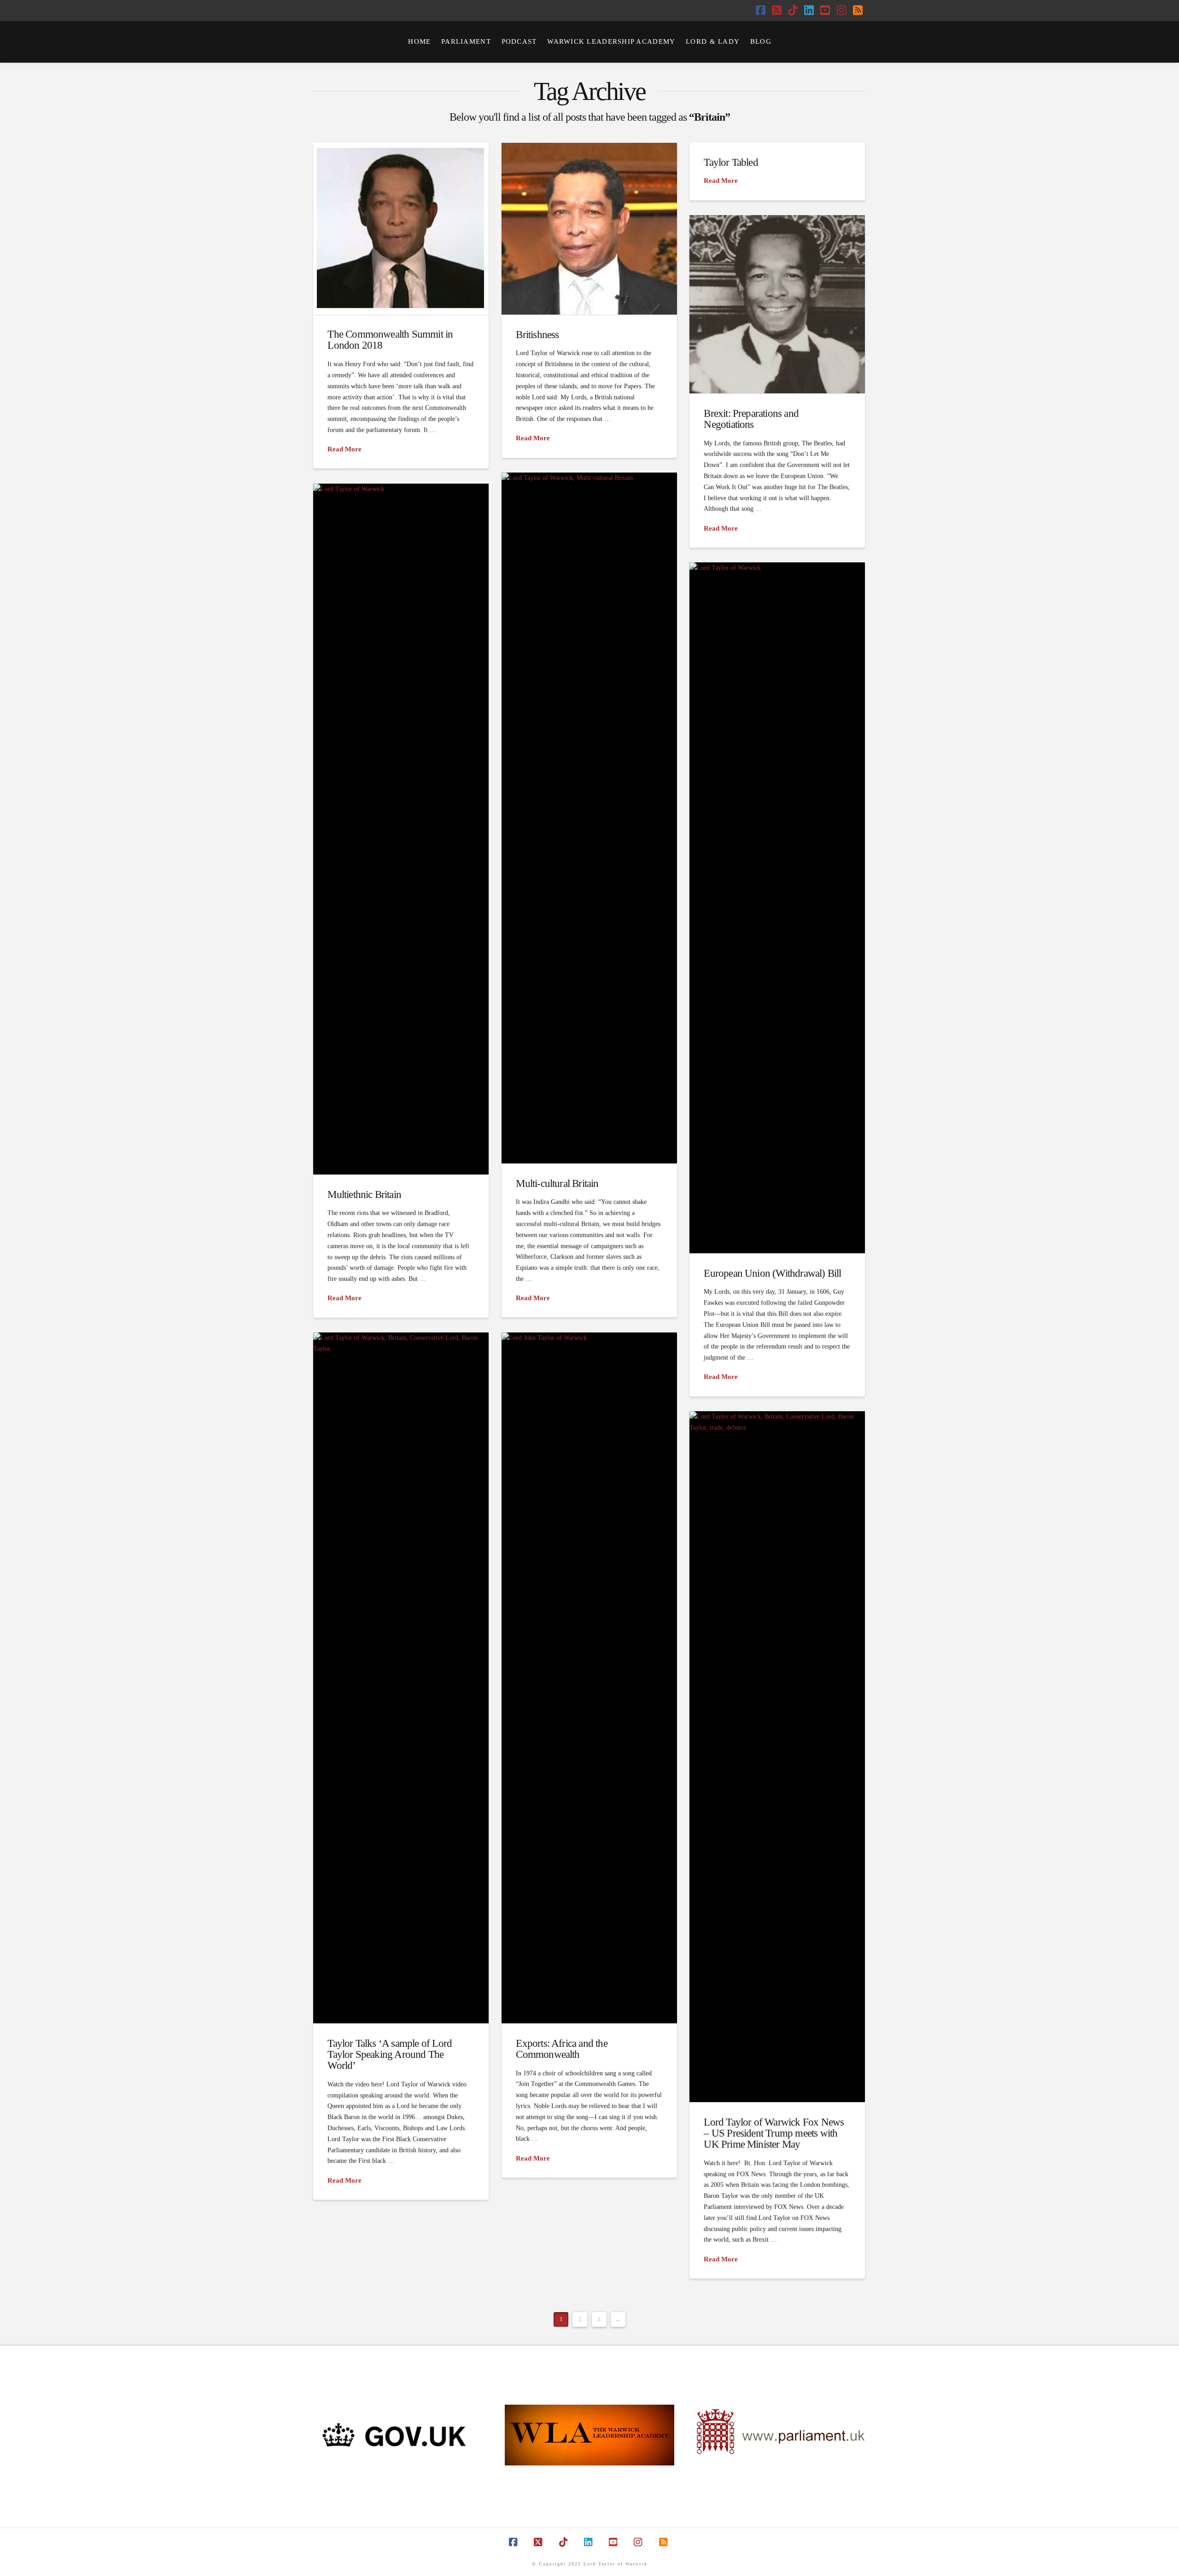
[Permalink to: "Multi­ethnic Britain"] (401, 829)
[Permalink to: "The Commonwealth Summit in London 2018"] (401, 228)
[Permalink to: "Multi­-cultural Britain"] (589, 818)
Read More (344, 449)
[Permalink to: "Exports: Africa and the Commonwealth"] (589, 1678)
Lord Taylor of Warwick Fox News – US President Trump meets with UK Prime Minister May (774, 2133)
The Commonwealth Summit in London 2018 (390, 339)
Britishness (537, 334)
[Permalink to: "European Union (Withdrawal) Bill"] (777, 908)
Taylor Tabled (731, 162)
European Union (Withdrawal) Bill (772, 1273)
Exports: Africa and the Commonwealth (561, 2049)
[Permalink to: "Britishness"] (589, 229)
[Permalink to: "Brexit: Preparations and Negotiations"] (777, 304)
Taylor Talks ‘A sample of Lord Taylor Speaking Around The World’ (390, 2054)
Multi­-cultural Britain (557, 1183)
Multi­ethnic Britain (364, 1194)
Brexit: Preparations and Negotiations (751, 419)
